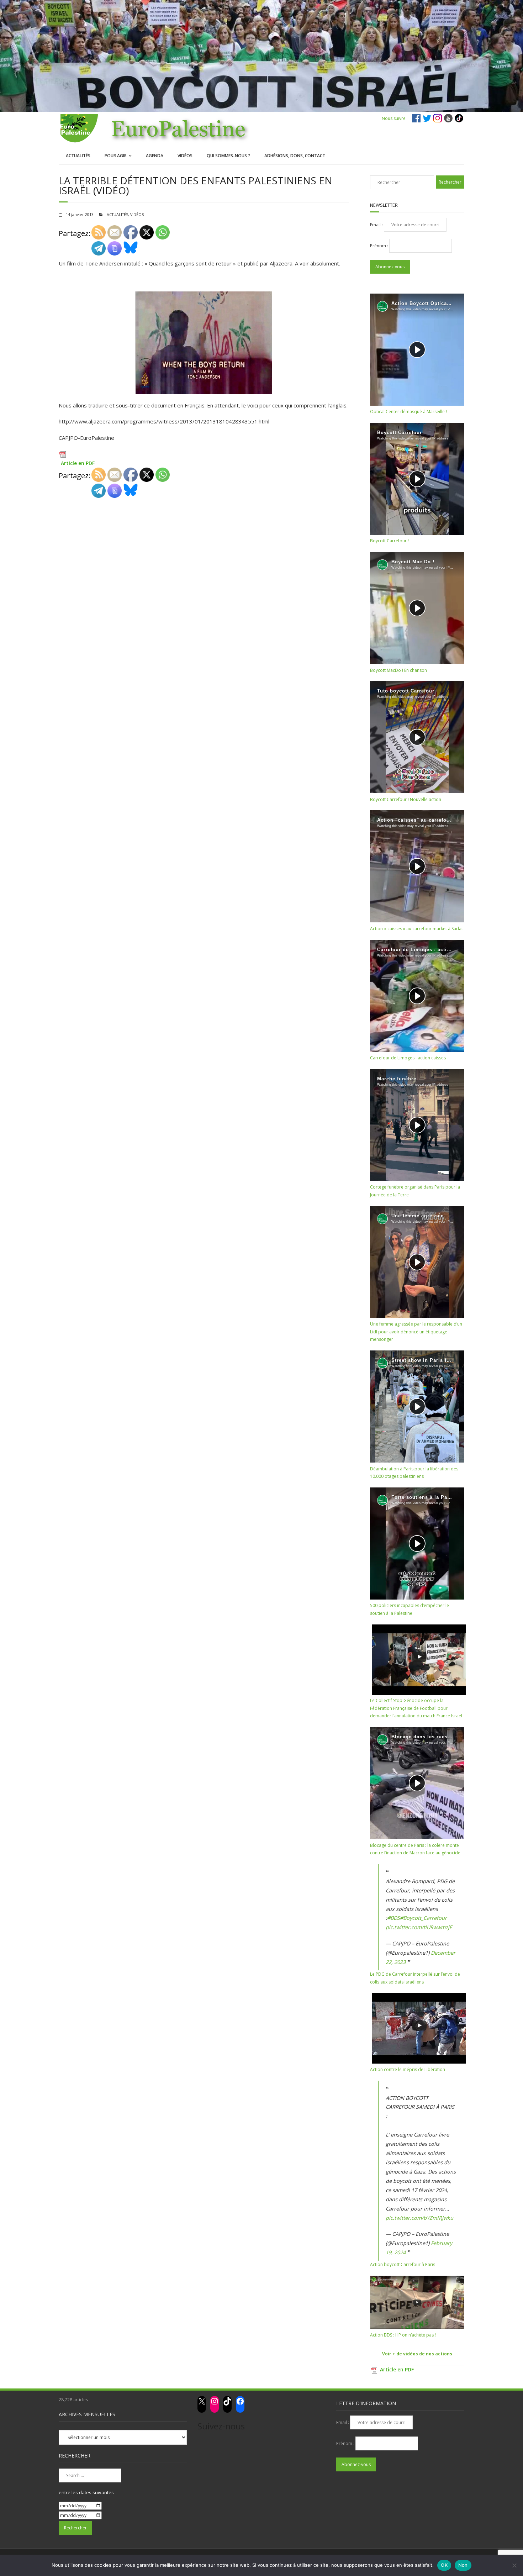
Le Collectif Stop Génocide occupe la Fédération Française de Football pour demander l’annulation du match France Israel (416, 1708)
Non (463, 2565)
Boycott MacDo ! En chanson (398, 670)
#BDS (393, 1918)
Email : (377, 225)
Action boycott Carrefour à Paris (403, 2264)
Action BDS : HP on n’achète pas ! (403, 2335)
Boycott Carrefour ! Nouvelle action (406, 799)
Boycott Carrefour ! (389, 541)
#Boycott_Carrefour (423, 1918)
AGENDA (155, 156)
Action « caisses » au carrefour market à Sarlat (416, 929)
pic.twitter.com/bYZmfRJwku (419, 2218)
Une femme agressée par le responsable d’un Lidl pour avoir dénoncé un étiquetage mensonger (416, 1332)
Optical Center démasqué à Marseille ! (408, 412)
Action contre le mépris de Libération (408, 2069)
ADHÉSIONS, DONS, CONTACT (295, 156)
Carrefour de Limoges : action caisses (408, 1058)
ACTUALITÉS (78, 156)
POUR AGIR (116, 156)
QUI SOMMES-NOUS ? (228, 156)
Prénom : (380, 246)
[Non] (514, 2565)
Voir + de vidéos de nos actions (417, 2354)
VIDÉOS (185, 156)
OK (444, 2565)
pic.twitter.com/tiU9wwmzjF (419, 1927)
